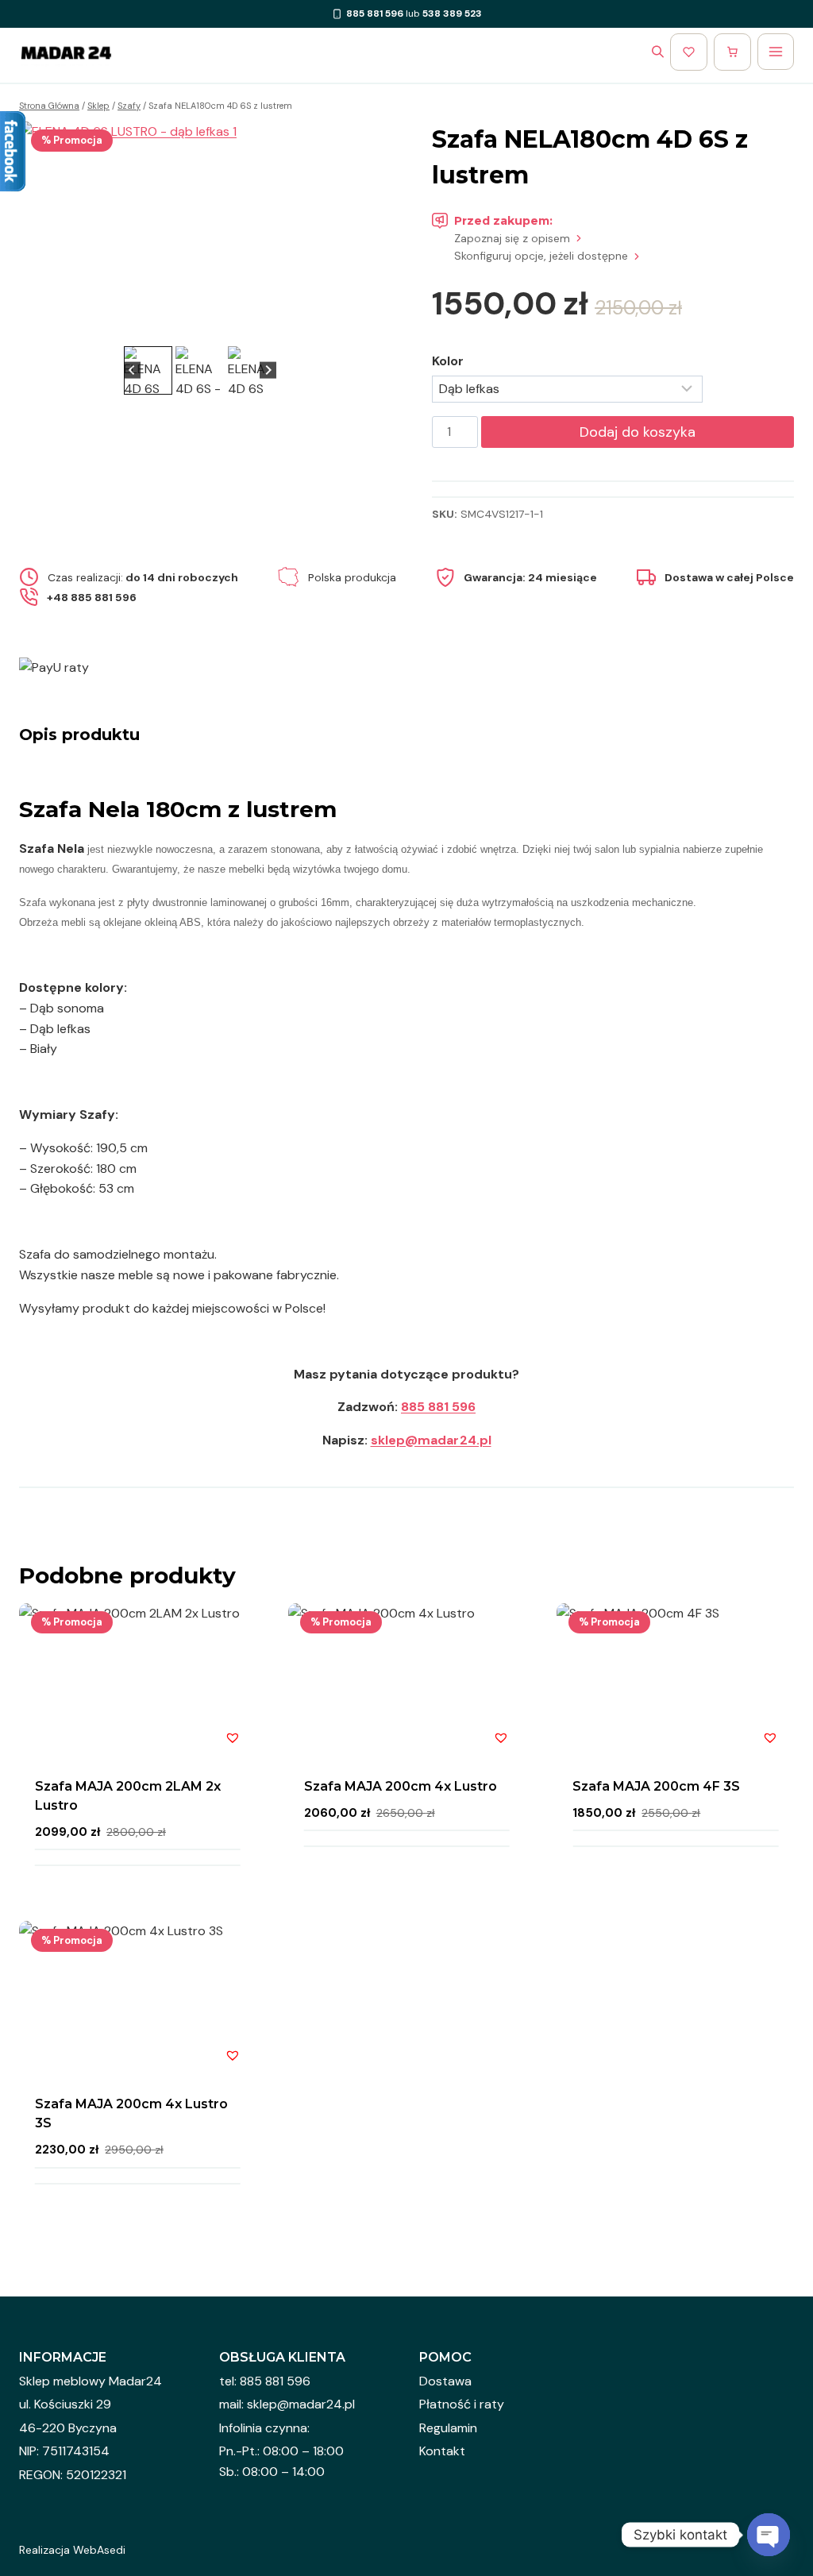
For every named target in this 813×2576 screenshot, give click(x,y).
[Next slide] (357, 232)
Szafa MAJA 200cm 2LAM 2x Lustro (128, 1796)
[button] (148, 370)
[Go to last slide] (43, 232)
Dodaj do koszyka (638, 432)
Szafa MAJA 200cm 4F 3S (656, 1786)
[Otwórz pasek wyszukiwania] (658, 52)
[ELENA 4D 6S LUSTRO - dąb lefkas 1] (200, 232)
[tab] (187, 326)
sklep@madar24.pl (431, 1440)
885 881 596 (438, 1407)
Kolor (448, 361)
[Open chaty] (769, 2535)
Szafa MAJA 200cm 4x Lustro (401, 1786)
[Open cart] (732, 52)
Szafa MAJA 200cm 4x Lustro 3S (131, 2113)
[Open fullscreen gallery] (365, 326)
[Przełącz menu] (776, 52)
